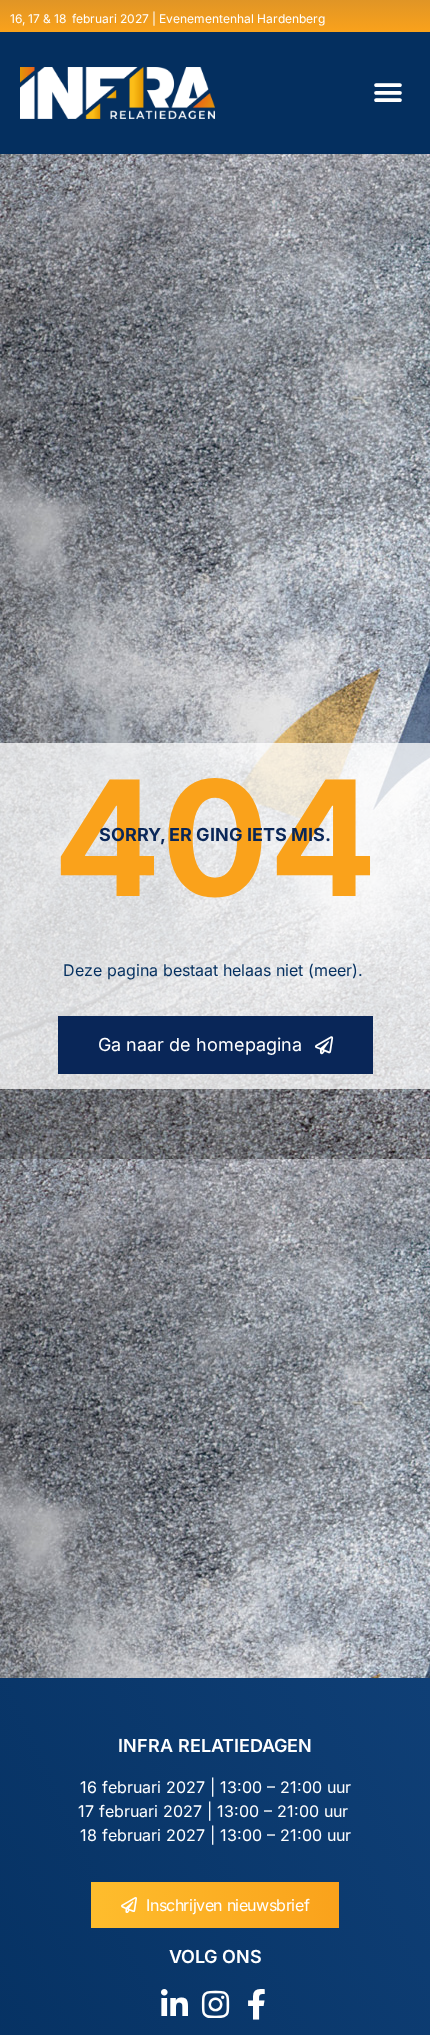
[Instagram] (215, 2004)
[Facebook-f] (256, 2004)
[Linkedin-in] (174, 2004)
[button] (387, 93)
